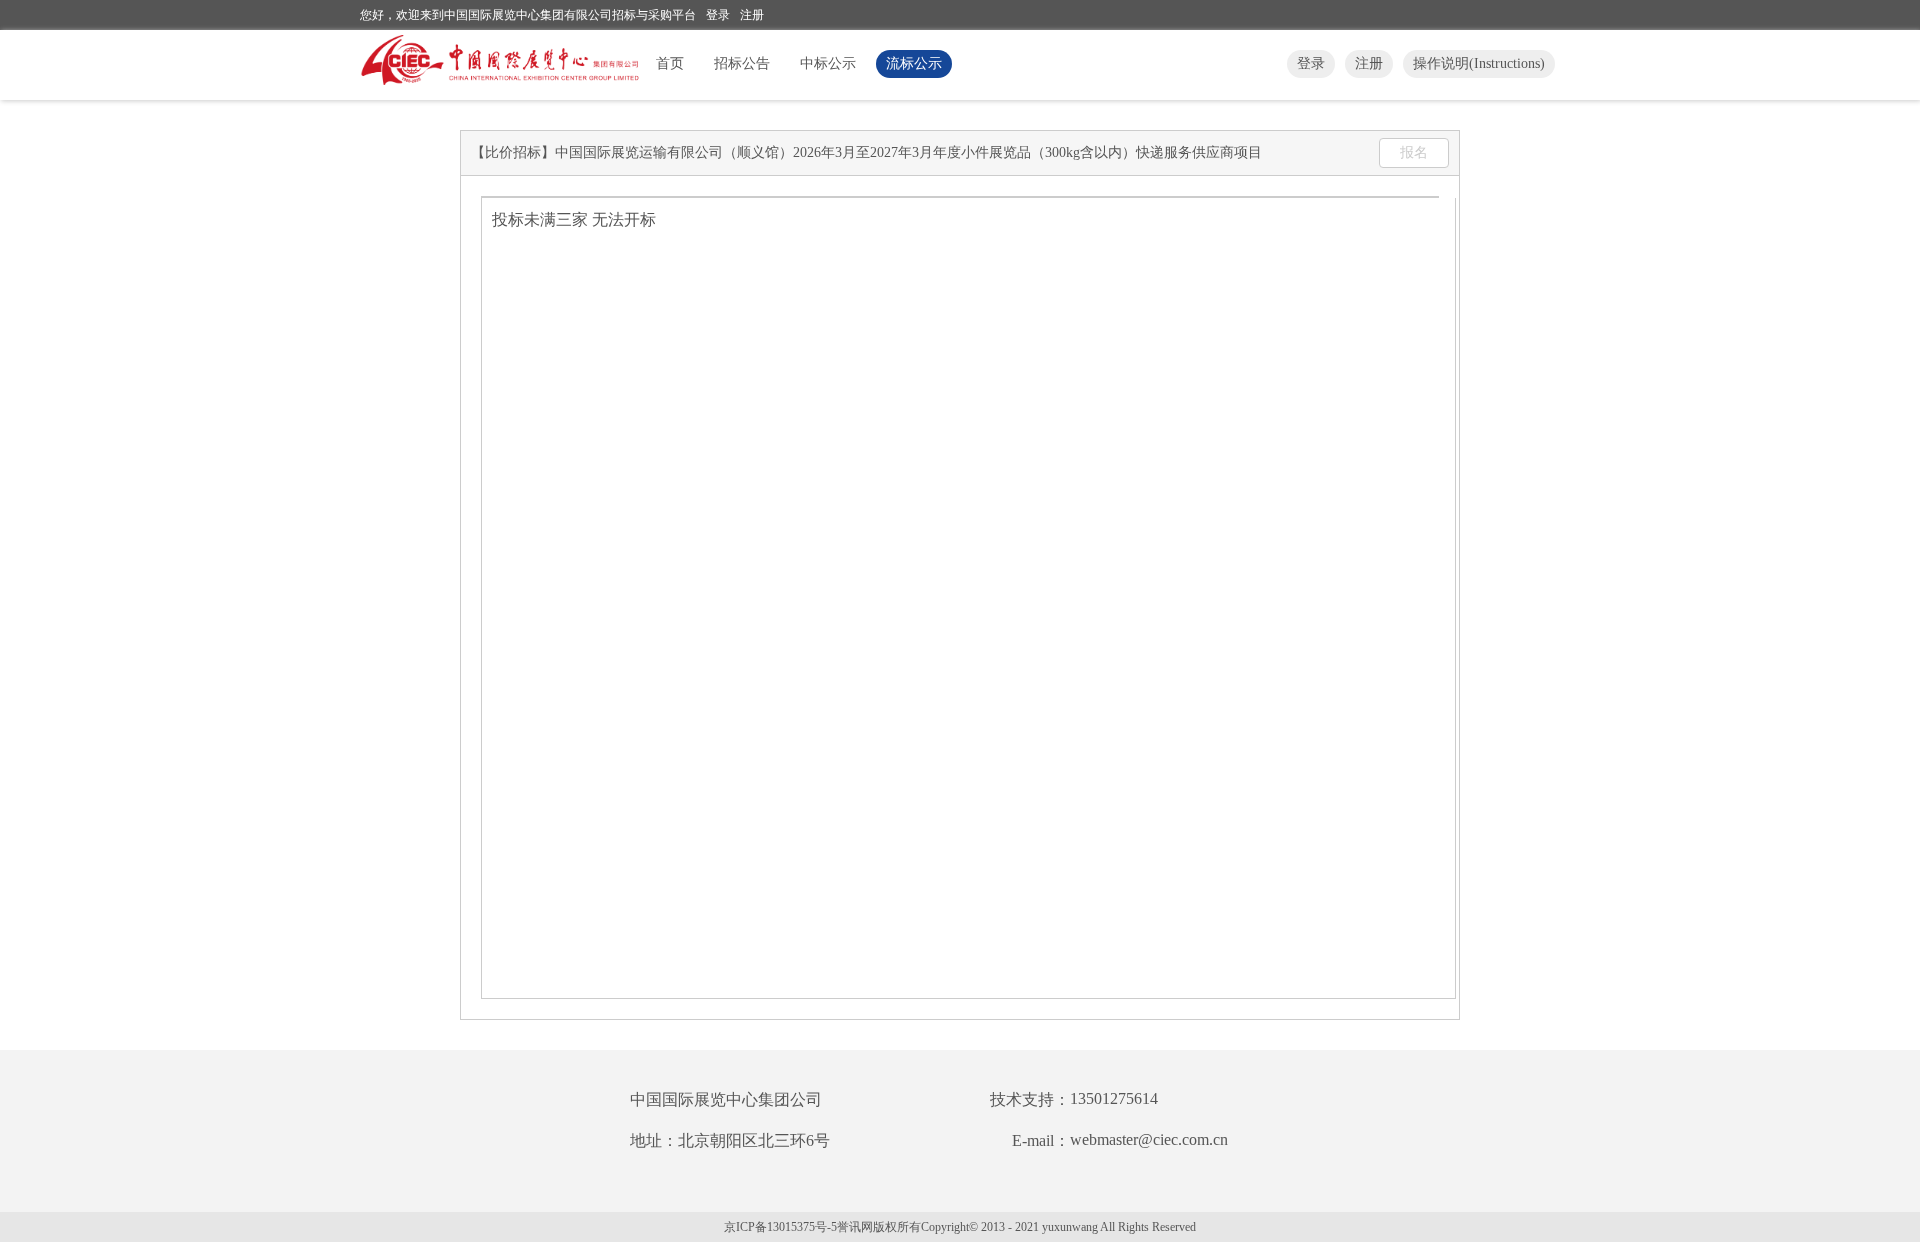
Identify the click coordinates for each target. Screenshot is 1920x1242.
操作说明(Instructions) (1479, 63)
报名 (1414, 152)
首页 (670, 63)
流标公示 (914, 63)
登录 (718, 15)
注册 (752, 15)
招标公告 (742, 63)
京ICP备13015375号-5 (780, 1227)
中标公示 (828, 63)
